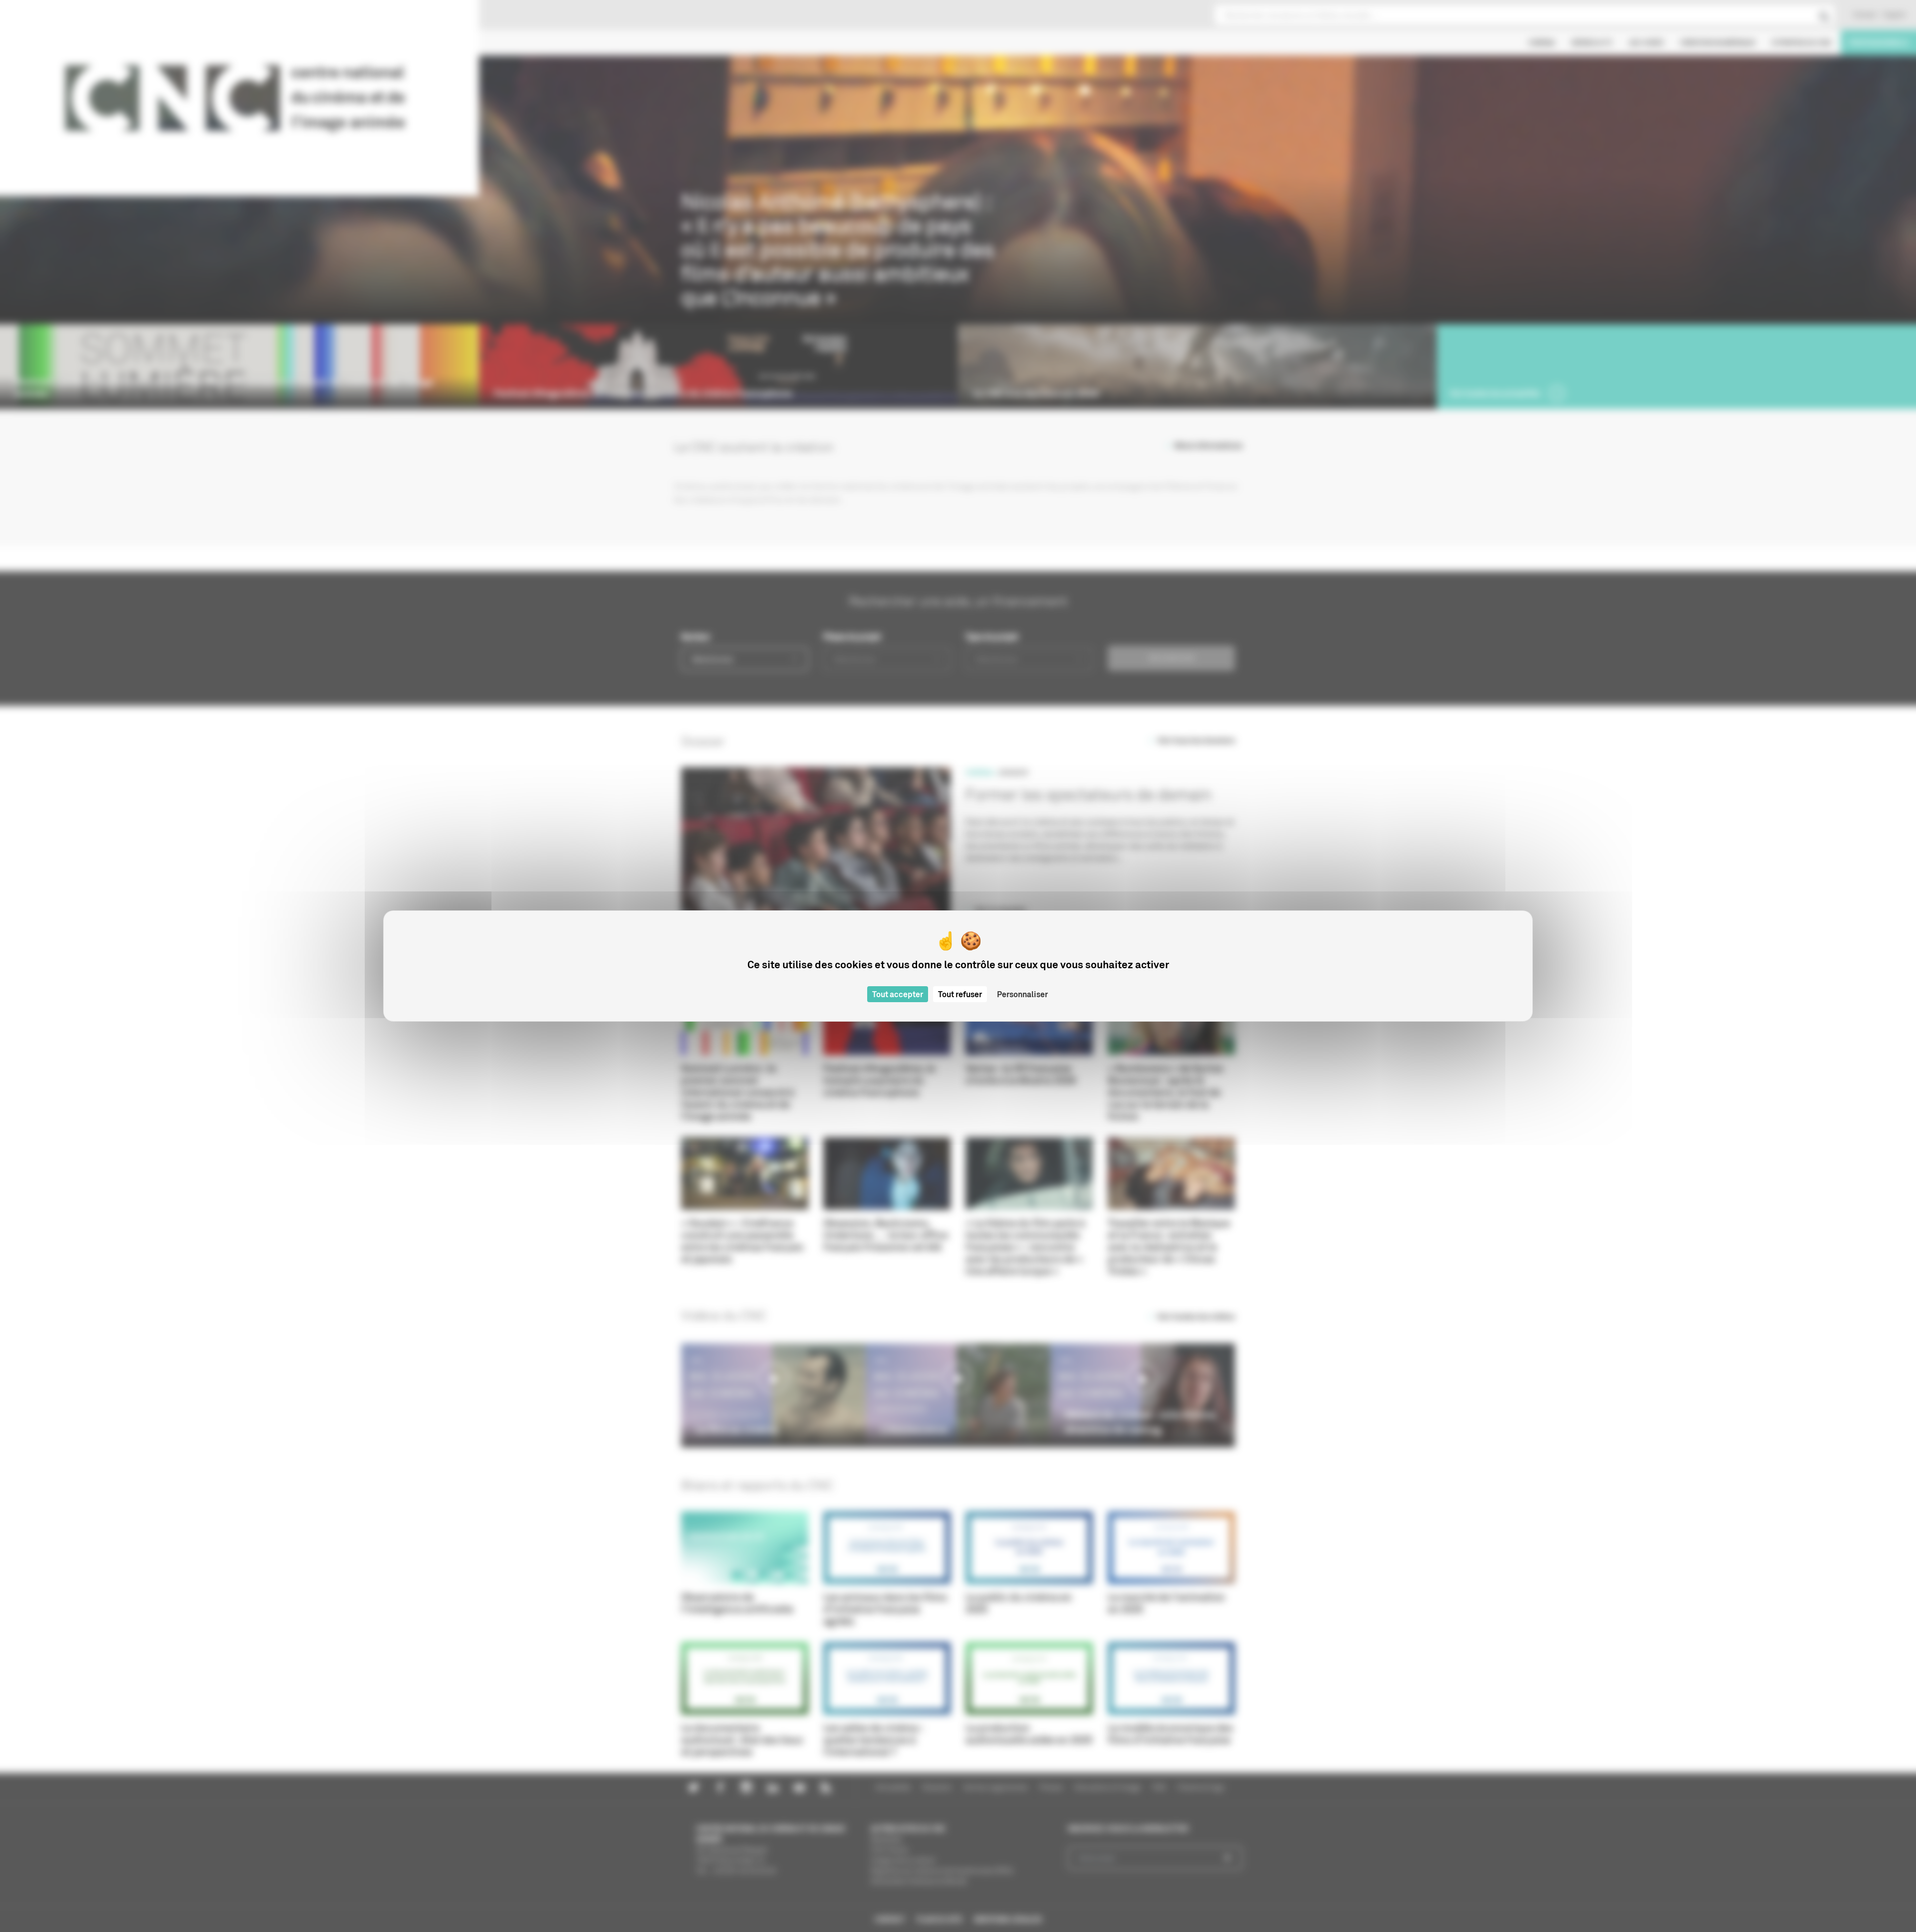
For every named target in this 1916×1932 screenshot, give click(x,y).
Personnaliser (1022, 994)
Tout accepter (898, 994)
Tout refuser (960, 994)
